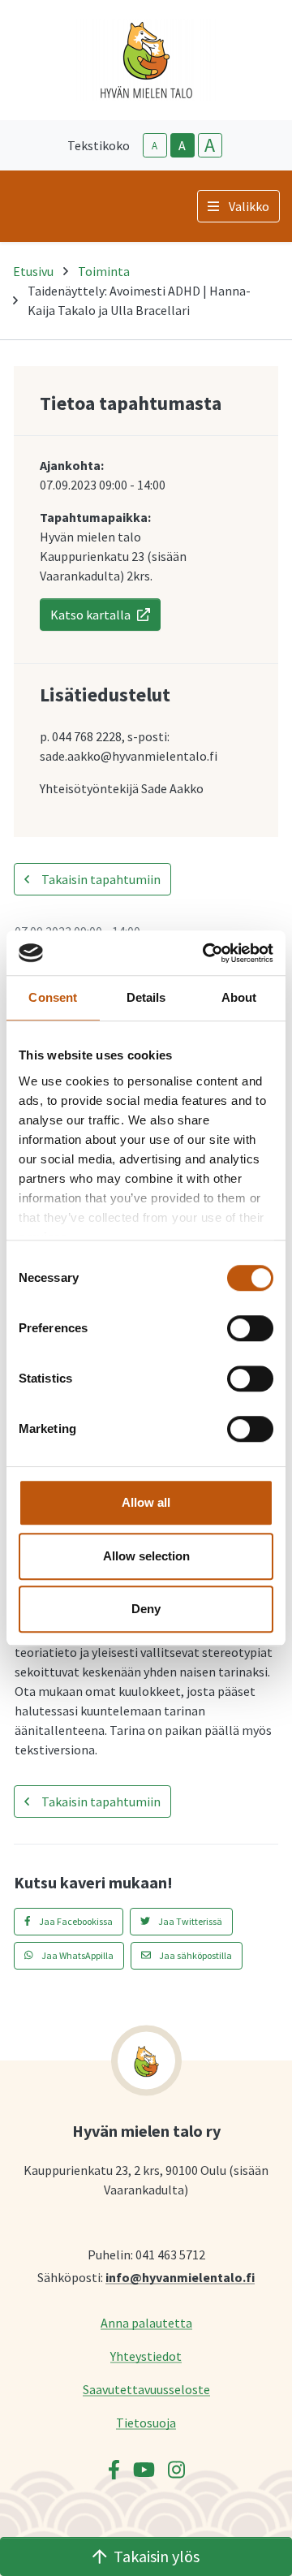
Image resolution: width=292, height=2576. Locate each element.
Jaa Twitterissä (189, 1921)
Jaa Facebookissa (75, 1921)
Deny (146, 1609)
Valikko (249, 206)
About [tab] (239, 997)
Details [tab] (146, 997)
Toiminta (104, 271)
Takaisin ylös (157, 2556)
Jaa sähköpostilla (195, 1955)
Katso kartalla (90, 615)
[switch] (250, 1328)
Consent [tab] (53, 997)
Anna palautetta (146, 2322)
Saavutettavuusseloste (146, 2389)
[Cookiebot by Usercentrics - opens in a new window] (206, 953)
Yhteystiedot (146, 2356)
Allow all (146, 1502)
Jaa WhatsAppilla (77, 1955)
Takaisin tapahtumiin (100, 879)
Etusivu (33, 271)
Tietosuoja (146, 2422)
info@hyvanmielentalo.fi (180, 2277)
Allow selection (146, 1556)
